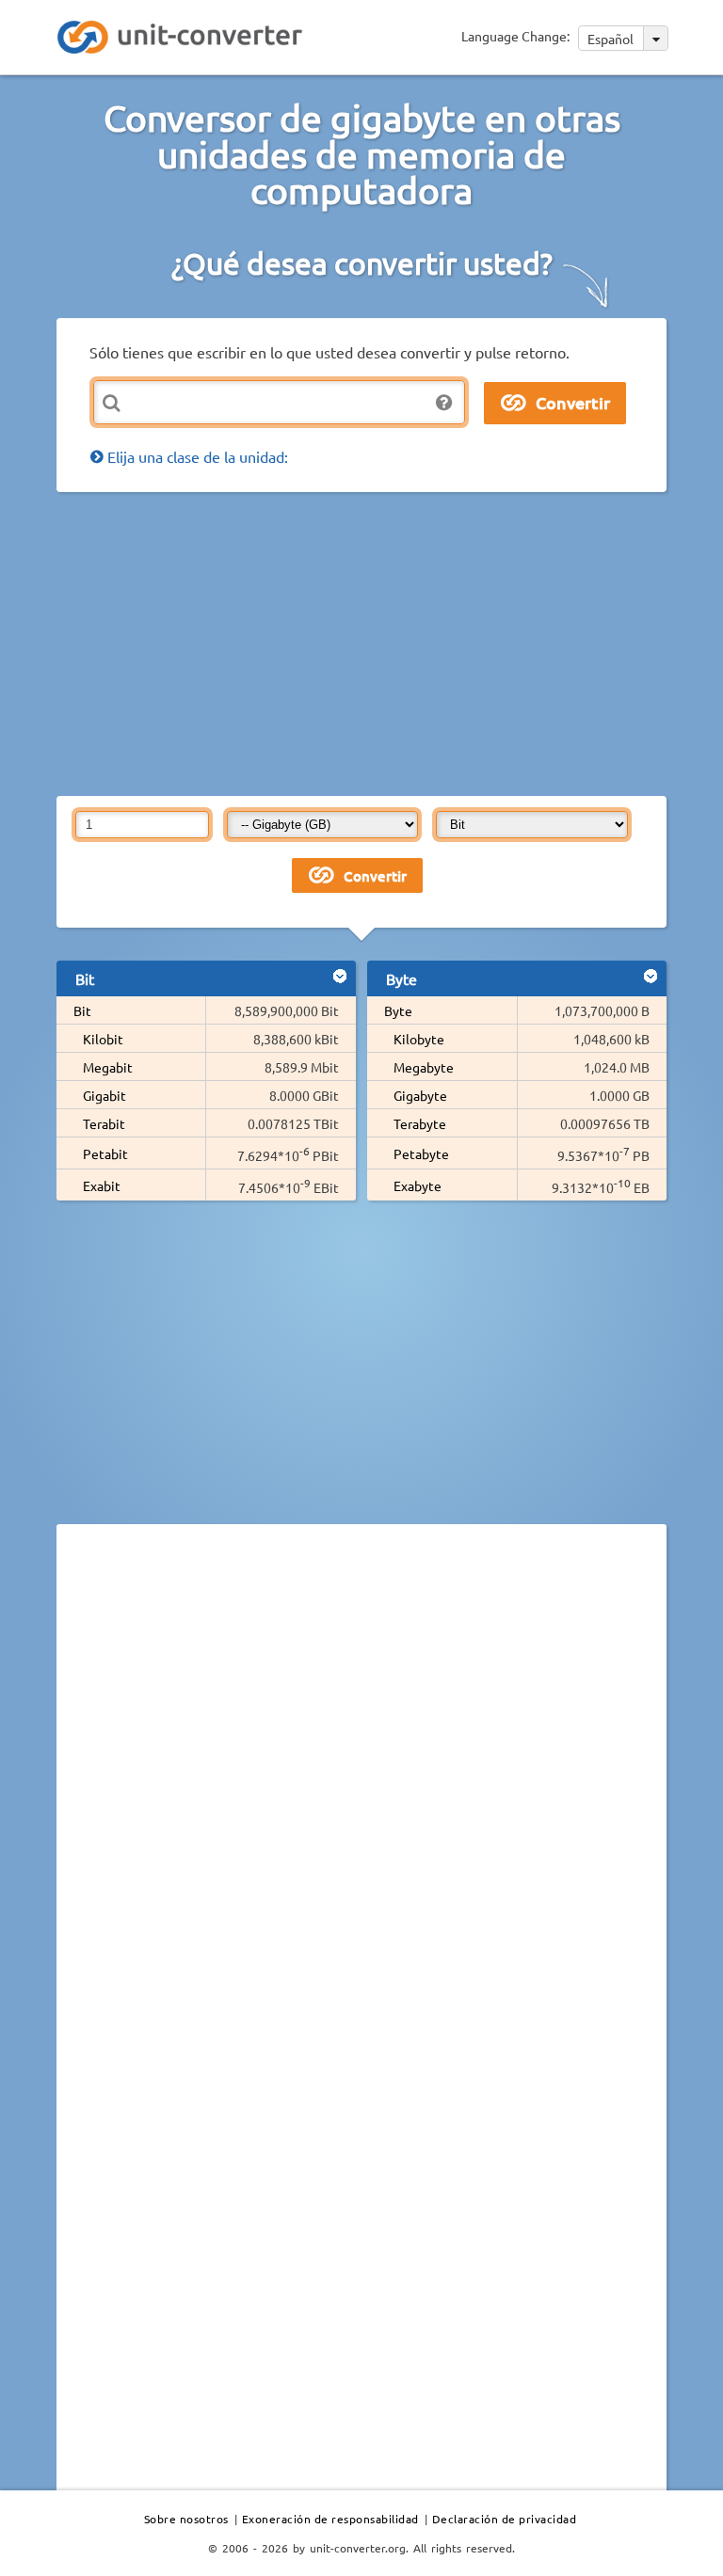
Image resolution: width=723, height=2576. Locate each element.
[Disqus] (361, 1797)
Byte (398, 1010)
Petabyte (421, 1153)
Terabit (104, 1123)
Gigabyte (420, 1095)
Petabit (105, 1153)
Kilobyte (419, 1039)
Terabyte (420, 1123)
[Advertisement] (390, 643)
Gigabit (104, 1095)
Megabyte (424, 1067)
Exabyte (418, 1185)
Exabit (102, 1185)
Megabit (108, 1067)
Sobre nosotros (186, 2519)
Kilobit (103, 1039)
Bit (82, 1010)
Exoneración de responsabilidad (330, 2519)
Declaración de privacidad (505, 2519)
